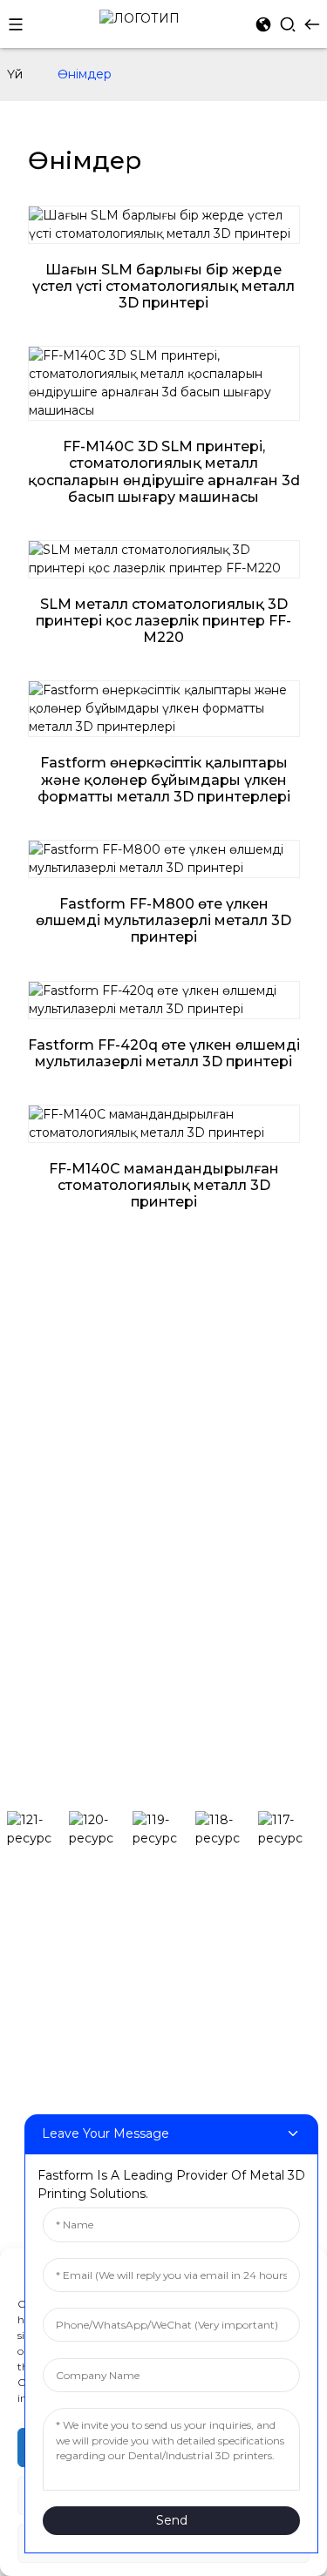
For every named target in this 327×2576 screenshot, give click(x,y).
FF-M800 (36, 2087)
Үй (15, 74)
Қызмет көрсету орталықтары (99, 1439)
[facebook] (38, 1829)
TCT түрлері (43, 1496)
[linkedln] (227, 1829)
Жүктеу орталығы (62, 1387)
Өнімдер (85, 74)
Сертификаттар (55, 1631)
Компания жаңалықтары (82, 1522)
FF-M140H (39, 1957)
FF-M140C (38, 1983)
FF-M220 (34, 2009)
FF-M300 (35, 2035)
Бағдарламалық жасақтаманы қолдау (123, 1361)
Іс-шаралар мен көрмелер (89, 1548)
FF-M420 (35, 2061)
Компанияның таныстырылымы (103, 1605)
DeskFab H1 (44, 1904)
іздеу (302, 1780)
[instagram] (101, 1829)
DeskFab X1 (42, 1930)
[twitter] (164, 1829)
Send (172, 2520)
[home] (140, 17)
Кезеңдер (39, 1657)
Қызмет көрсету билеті (79, 1413)
